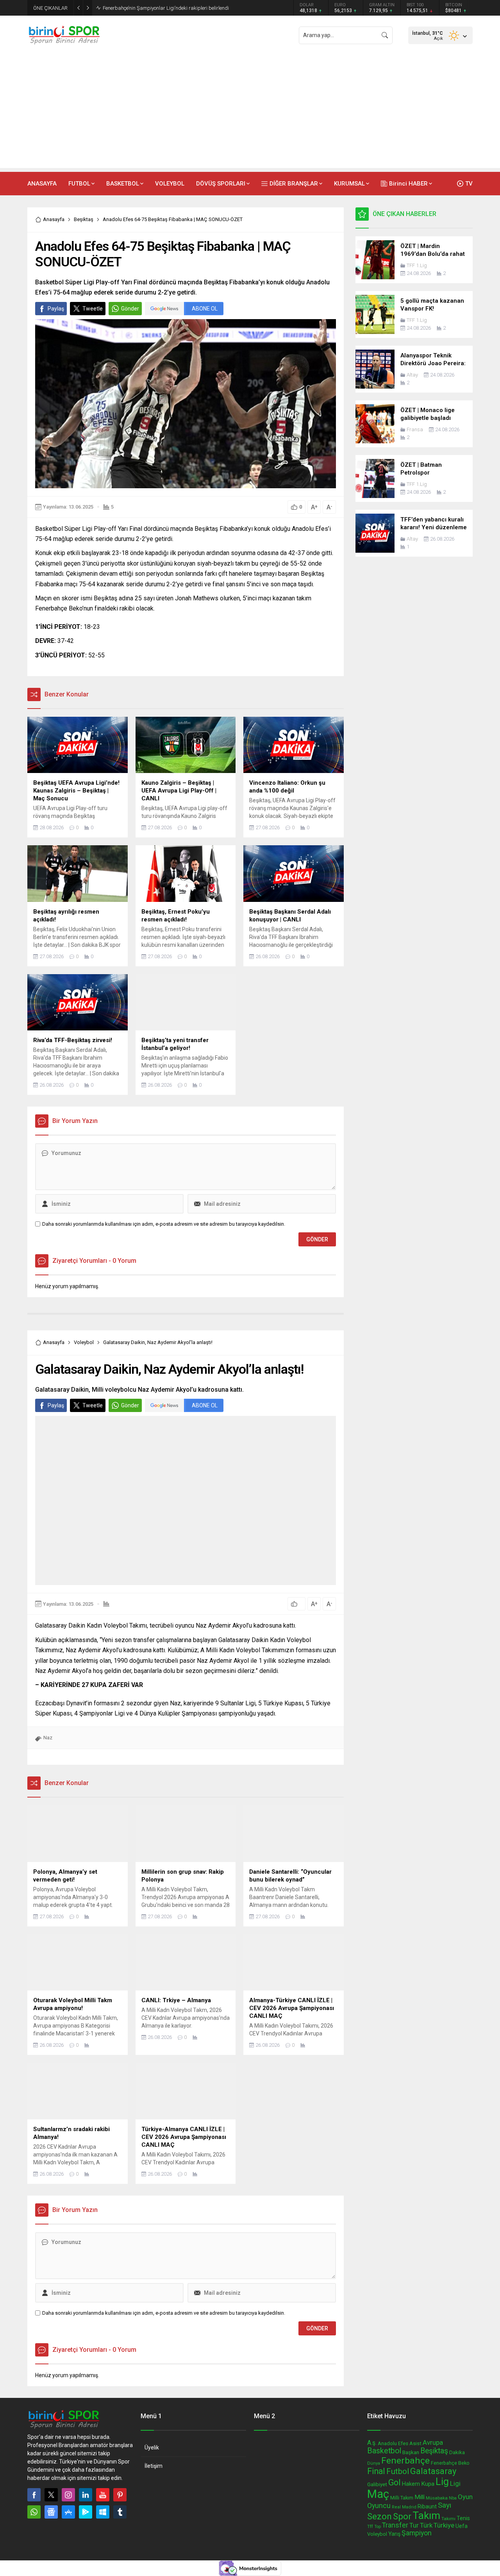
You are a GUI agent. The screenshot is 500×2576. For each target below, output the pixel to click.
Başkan (411, 2452)
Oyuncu (379, 2505)
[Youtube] (103, 2495)
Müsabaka (437, 2498)
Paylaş (56, 309)
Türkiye (444, 2525)
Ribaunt (427, 2506)
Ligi (455, 2483)
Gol (395, 2482)
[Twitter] (51, 2495)
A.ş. (372, 2443)
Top (378, 2527)
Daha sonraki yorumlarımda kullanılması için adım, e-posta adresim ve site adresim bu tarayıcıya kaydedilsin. (164, 1224)
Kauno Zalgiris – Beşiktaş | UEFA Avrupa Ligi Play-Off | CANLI (171, 8)
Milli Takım (402, 2498)
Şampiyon (417, 2533)
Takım (426, 2515)
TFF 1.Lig (417, 265)
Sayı (445, 2505)
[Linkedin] (86, 2495)
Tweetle (93, 309)
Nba (453, 2498)
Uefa (462, 2526)
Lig (442, 2482)
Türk (426, 2525)
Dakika (457, 2452)
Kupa (428, 2484)
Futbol (398, 2471)
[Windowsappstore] (103, 2512)
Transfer (395, 2525)
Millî (420, 2497)
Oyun (465, 2497)
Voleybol (84, 1342)
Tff (370, 2526)
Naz (48, 1738)
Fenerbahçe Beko (450, 2463)
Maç (378, 2494)
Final (376, 2471)
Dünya (374, 2463)
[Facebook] (34, 2495)
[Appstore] (68, 2512)
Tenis (463, 2518)
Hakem (411, 2484)
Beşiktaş (84, 219)
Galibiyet (377, 2484)
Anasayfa (54, 219)
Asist (415, 2443)
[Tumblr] (120, 2512)
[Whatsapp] (34, 2512)
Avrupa (433, 2442)
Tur (414, 2525)
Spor (402, 2516)
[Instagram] (68, 2495)
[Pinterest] (120, 2495)
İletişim (154, 2466)
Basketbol (384, 2451)
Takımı (448, 2519)
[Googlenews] (51, 2512)
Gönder (130, 309)
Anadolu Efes (393, 2443)
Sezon (379, 2516)
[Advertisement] (250, 113)
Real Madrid (404, 2507)
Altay (412, 375)
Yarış (394, 2534)
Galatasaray (433, 2471)
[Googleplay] (86, 2512)
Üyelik (152, 2447)
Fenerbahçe (405, 2461)
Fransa (415, 429)
